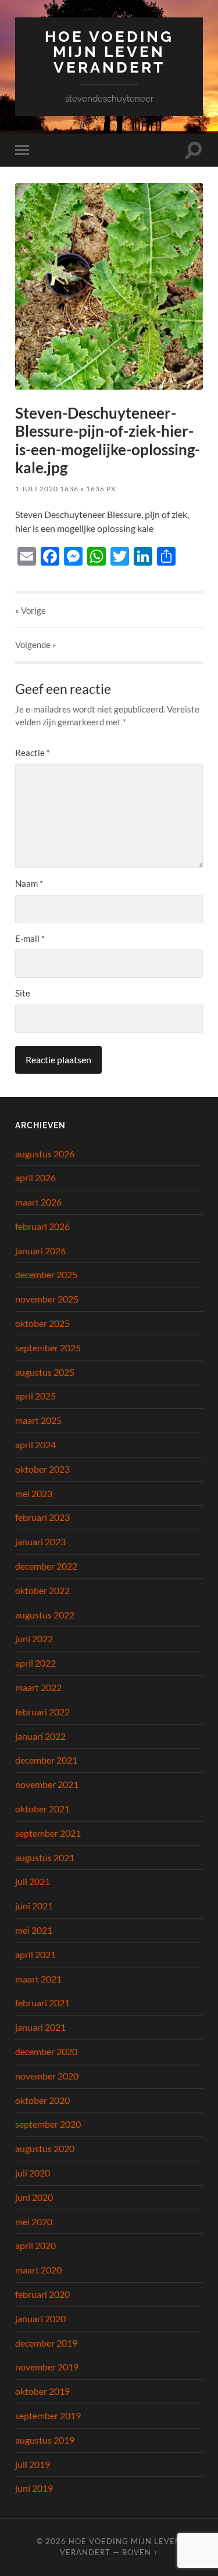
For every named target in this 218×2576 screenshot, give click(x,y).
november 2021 (47, 1784)
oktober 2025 (42, 1323)
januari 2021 (40, 2027)
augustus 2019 (45, 2440)
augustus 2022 (45, 1615)
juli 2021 (33, 1881)
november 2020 (47, 2076)
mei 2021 (34, 1930)
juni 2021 (34, 1906)
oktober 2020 (42, 2100)
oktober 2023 (42, 1469)
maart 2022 (38, 1687)
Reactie (33, 753)
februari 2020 (42, 2294)
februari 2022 (42, 1712)
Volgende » (36, 645)
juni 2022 (34, 1638)
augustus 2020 (45, 2148)
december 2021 (46, 1760)
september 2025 (48, 1348)
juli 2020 (33, 2173)
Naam (29, 883)
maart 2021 (38, 1979)
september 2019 (48, 2415)
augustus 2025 (45, 1372)
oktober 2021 (42, 1809)
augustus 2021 (45, 1857)
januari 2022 (40, 1736)
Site (23, 993)
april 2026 (35, 1177)
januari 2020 (40, 2318)
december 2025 (46, 1274)
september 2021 (48, 1833)
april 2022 (35, 1663)
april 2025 (35, 1396)
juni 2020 (34, 2197)
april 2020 (35, 2245)
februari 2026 (42, 1226)
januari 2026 (40, 1251)
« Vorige (31, 610)
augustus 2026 (45, 1154)
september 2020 (48, 2124)
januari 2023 (40, 1541)
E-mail (30, 938)
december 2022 (46, 1566)
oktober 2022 (42, 1590)
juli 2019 (33, 2464)
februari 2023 (42, 1517)
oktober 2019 (42, 2391)
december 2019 (46, 2343)
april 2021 (35, 1954)
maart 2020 (38, 2270)
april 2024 (35, 1444)
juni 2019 (34, 2488)
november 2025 (47, 1299)
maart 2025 (38, 1420)
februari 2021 (42, 2003)
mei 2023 (34, 1493)
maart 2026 (38, 1202)
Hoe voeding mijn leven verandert (109, 52)
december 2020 (46, 2051)
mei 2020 (34, 2221)
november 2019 (47, 2367)
